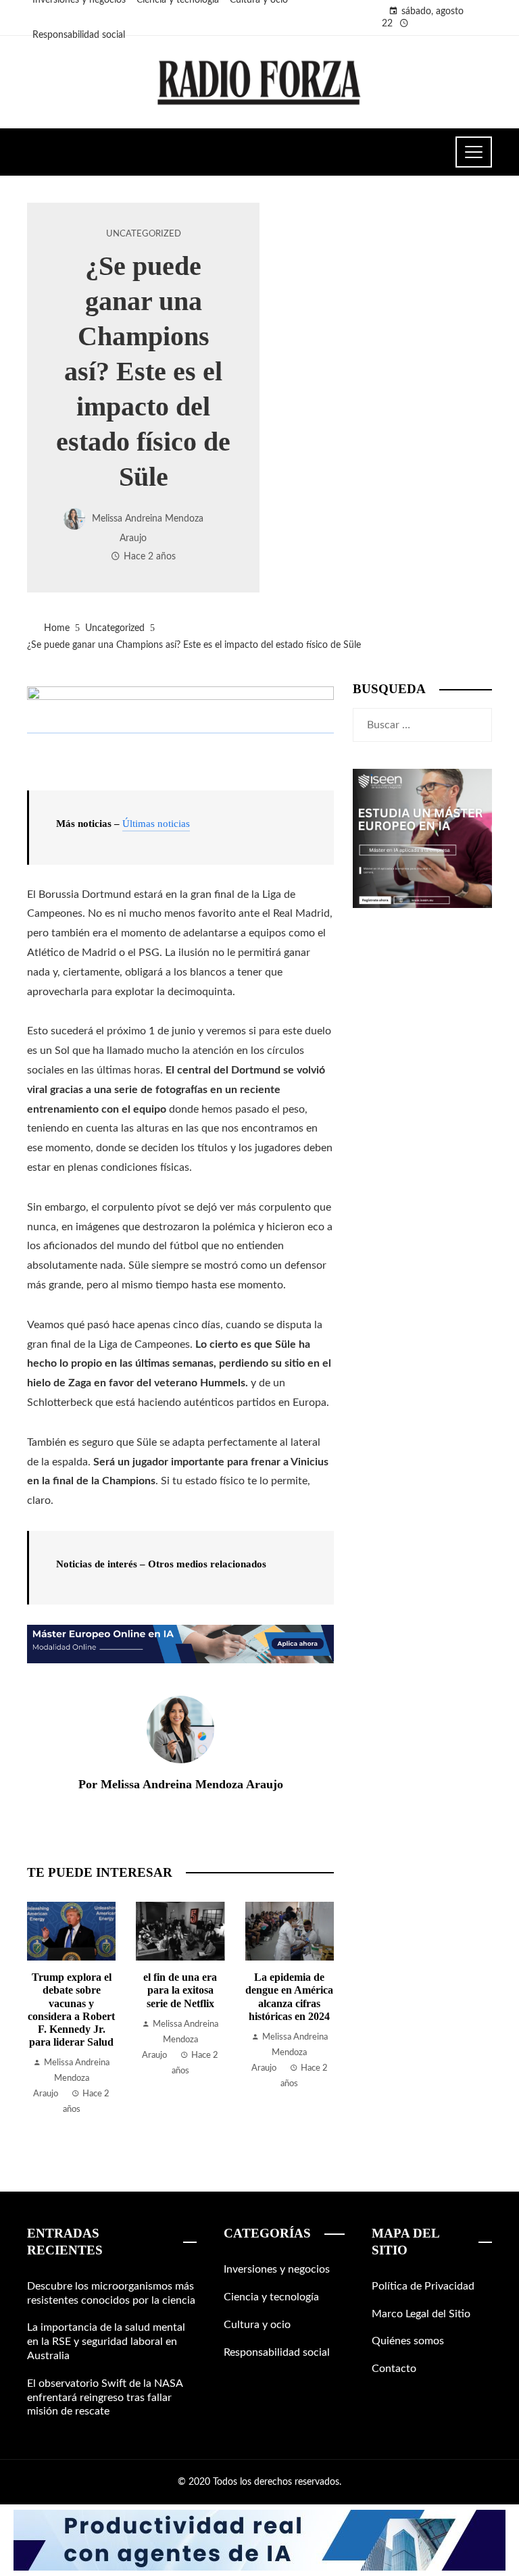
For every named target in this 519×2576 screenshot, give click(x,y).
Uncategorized (144, 234)
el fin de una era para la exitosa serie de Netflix (180, 1990)
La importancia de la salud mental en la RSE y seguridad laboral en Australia (106, 2342)
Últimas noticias (156, 824)
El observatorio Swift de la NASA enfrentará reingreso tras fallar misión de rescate (105, 2398)
